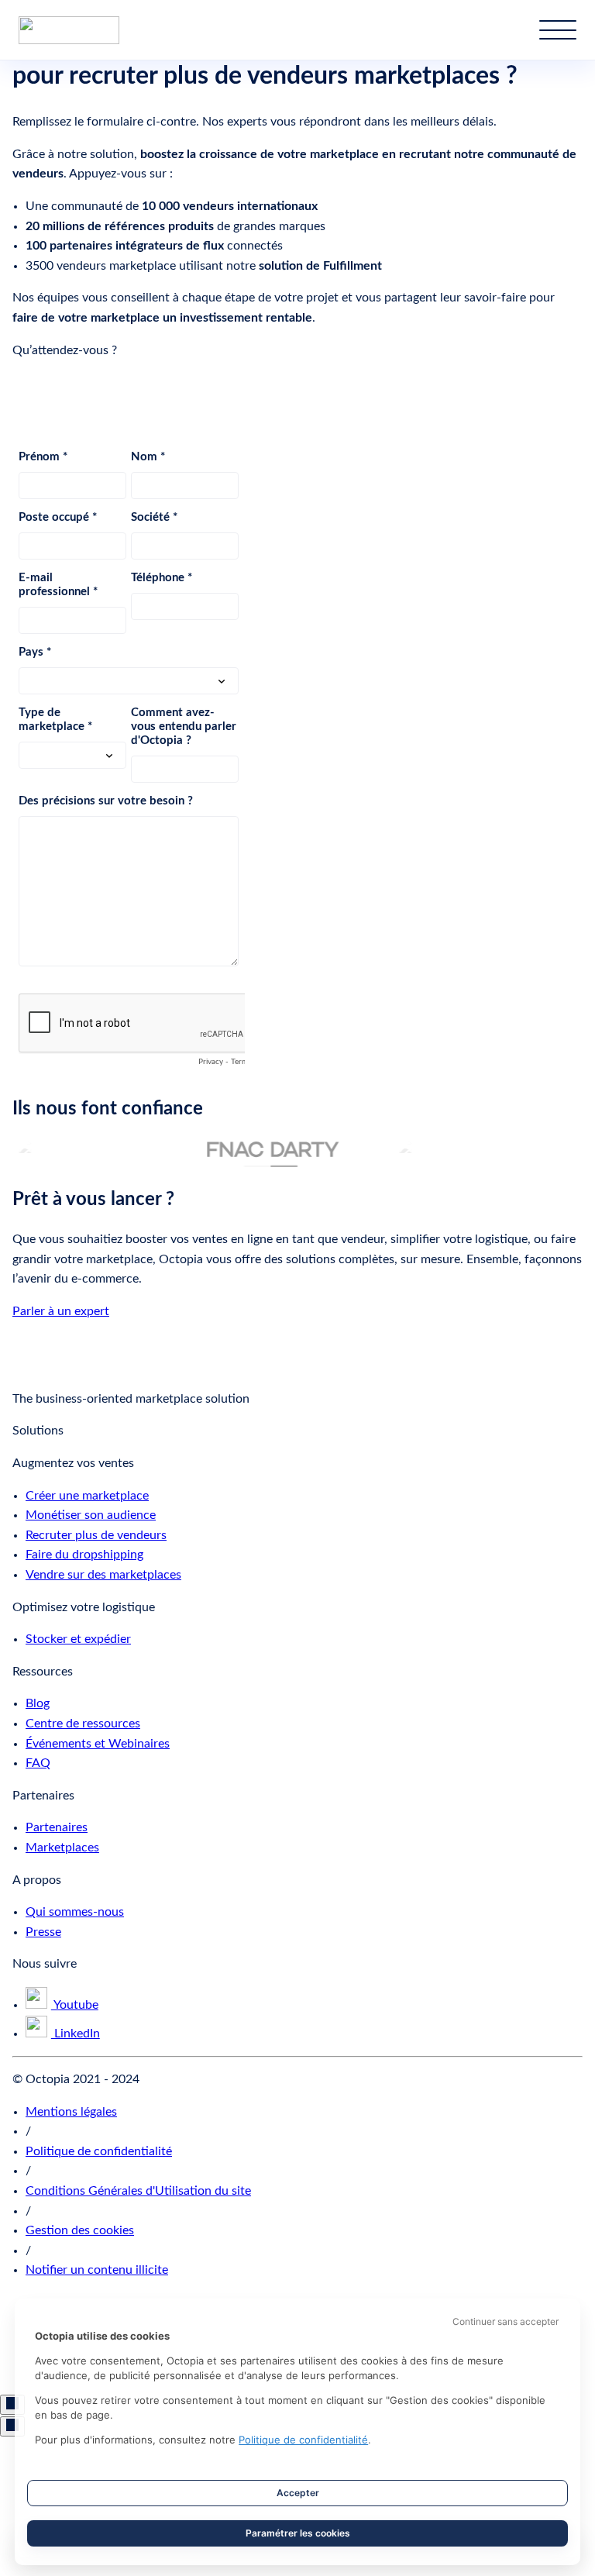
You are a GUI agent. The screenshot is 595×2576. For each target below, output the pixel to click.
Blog (38, 1703)
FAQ (38, 1763)
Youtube (75, 2005)
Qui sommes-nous (75, 1912)
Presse (43, 1932)
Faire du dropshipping (84, 1555)
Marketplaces (62, 1848)
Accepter (298, 2493)
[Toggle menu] (558, 30)
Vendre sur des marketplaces (103, 1575)
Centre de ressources (83, 1724)
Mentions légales (71, 2112)
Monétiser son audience (91, 1515)
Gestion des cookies (80, 2230)
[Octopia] (69, 30)
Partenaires (57, 1827)
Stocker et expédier (78, 1639)
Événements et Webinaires (98, 1744)
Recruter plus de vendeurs (96, 1535)
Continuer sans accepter (506, 2321)
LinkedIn (76, 2034)
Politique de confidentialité (99, 2151)
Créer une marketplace (87, 1496)
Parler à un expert (61, 1311)
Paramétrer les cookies (298, 2533)
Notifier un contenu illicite (97, 2270)
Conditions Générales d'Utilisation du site (138, 2191)
